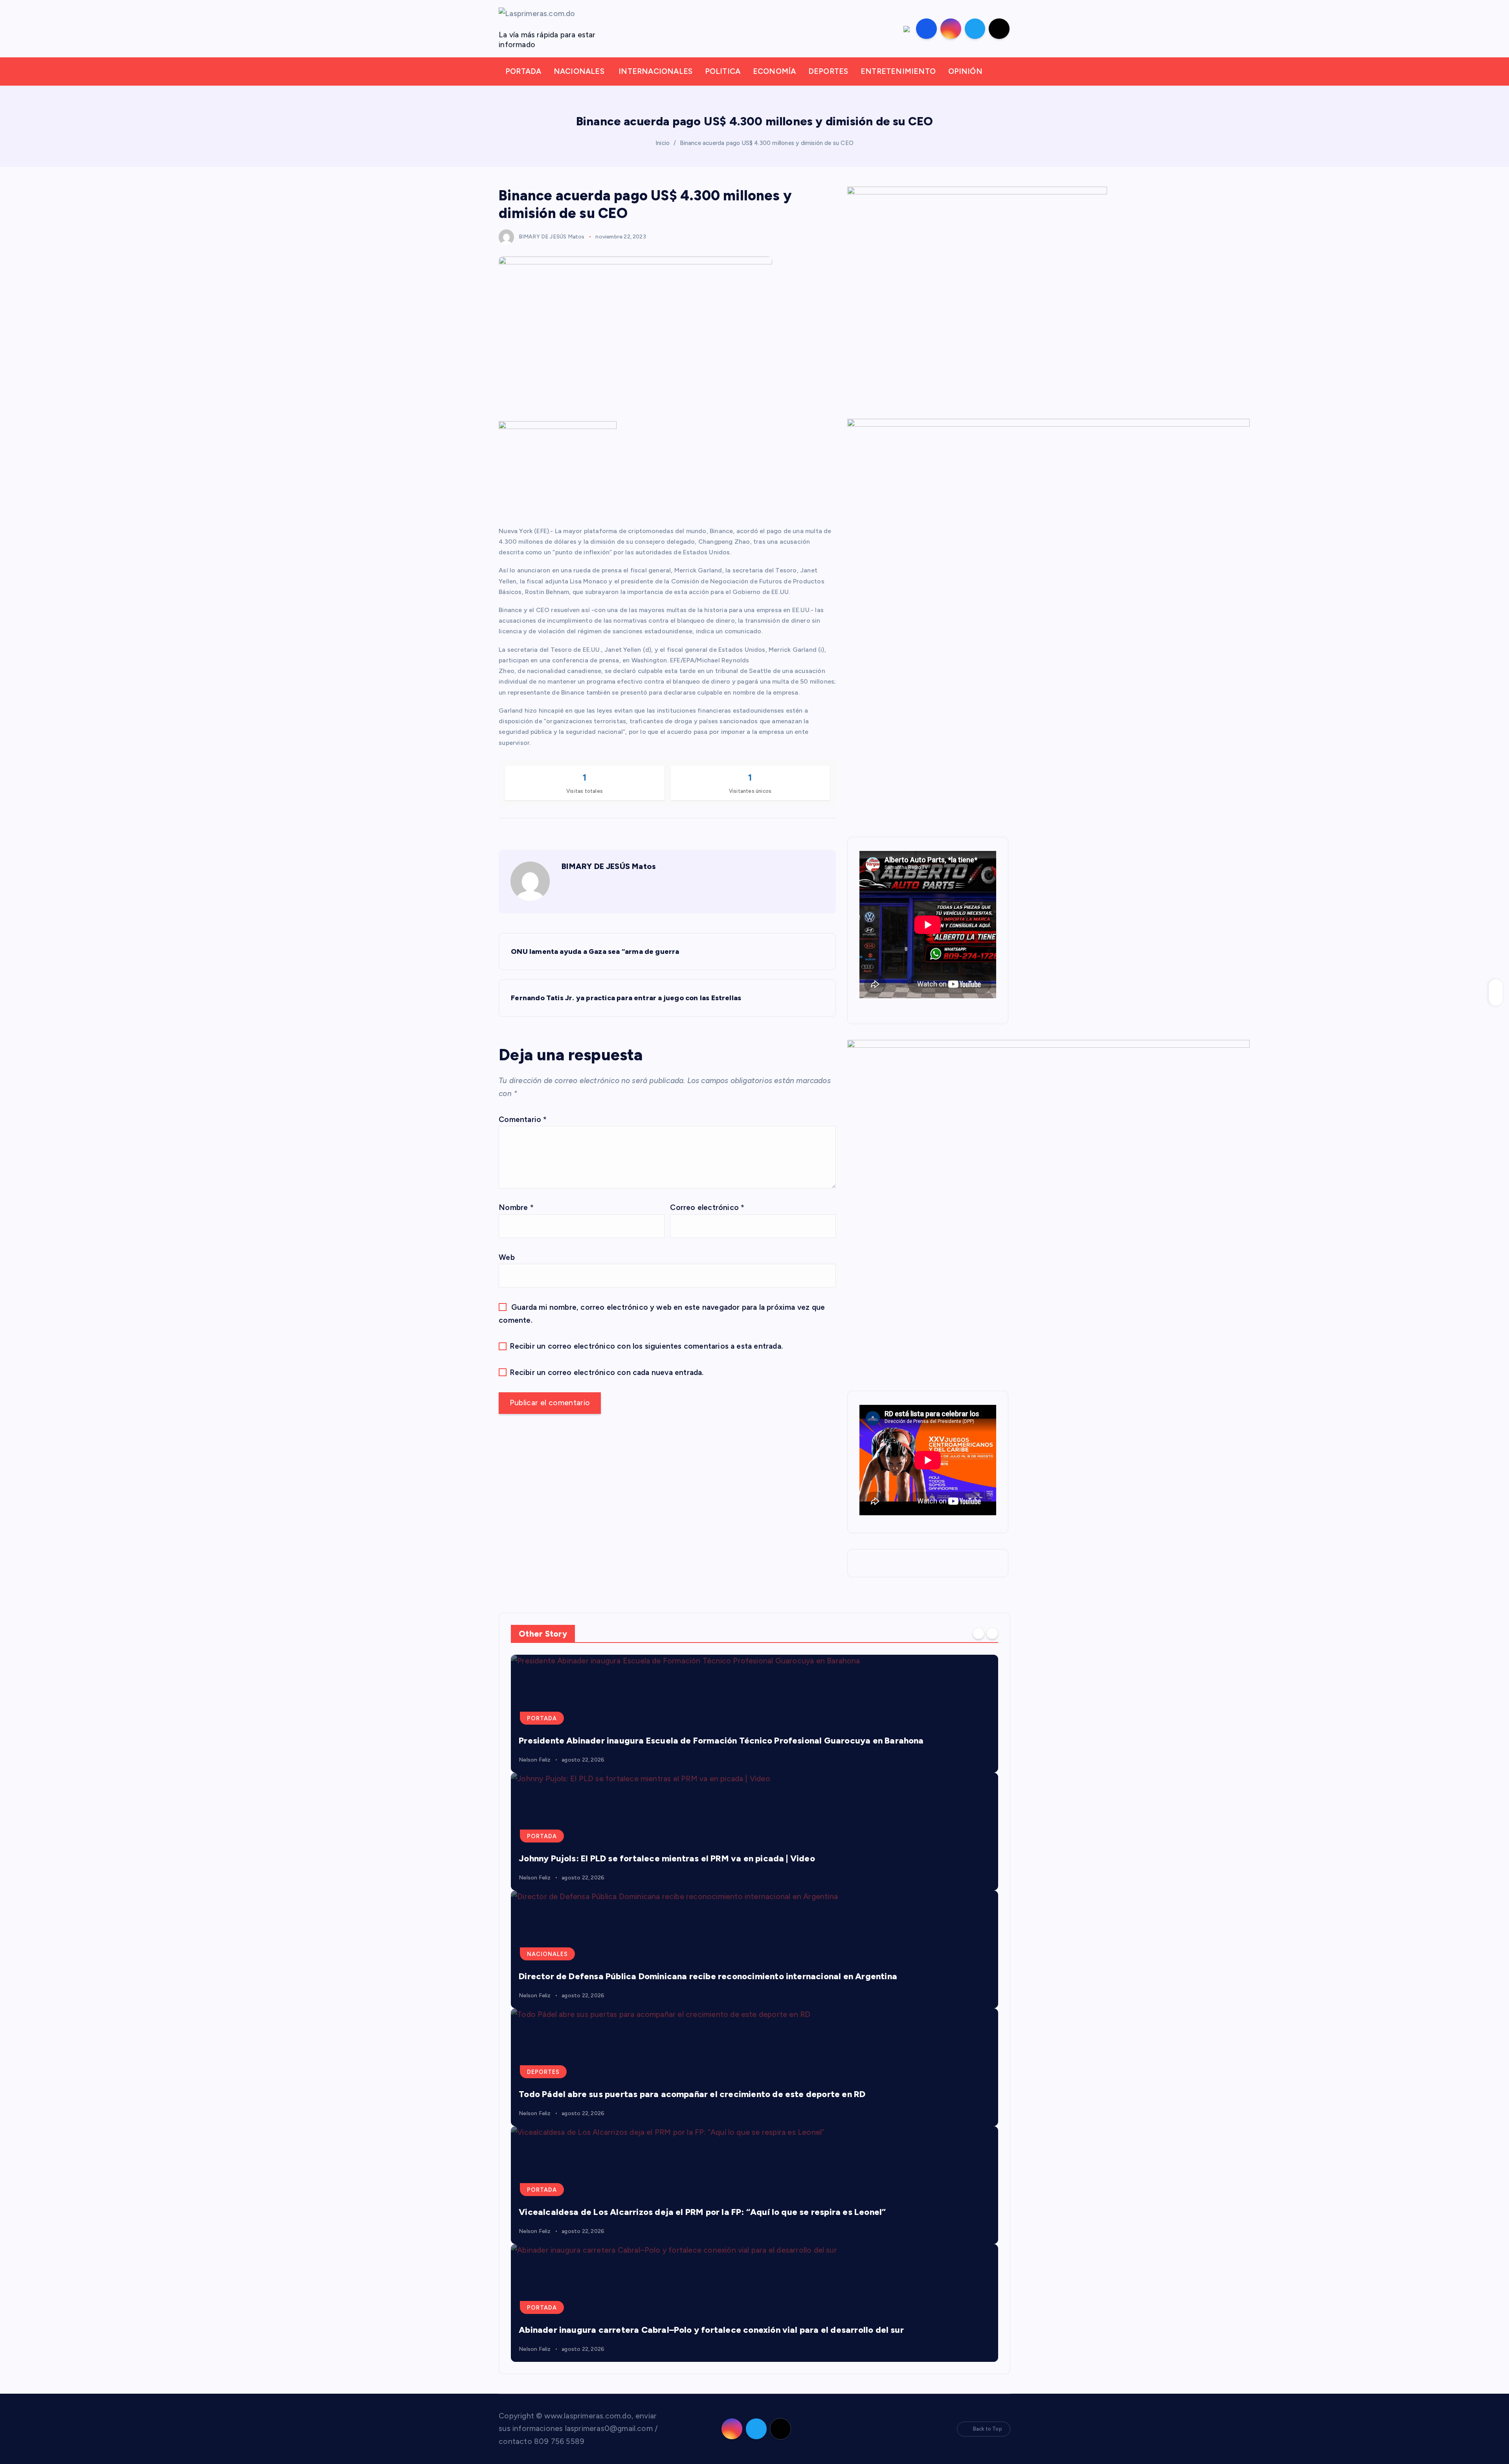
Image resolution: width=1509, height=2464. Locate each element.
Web (507, 1257)
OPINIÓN (965, 71)
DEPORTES (828, 71)
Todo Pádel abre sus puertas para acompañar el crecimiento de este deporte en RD (692, 2094)
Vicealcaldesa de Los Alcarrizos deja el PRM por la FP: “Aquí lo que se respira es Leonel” (702, 2212)
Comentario (523, 1119)
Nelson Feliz (535, 1760)
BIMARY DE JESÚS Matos (552, 237)
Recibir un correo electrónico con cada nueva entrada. (607, 1372)
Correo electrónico (707, 1207)
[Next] (992, 1633)
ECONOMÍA (775, 71)
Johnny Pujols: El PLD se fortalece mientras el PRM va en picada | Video (667, 1858)
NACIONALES (579, 71)
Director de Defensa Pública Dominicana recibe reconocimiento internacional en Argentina (708, 1976)
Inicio (663, 143)
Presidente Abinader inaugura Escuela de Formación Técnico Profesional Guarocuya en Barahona (721, 1741)
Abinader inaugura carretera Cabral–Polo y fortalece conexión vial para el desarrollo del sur (711, 2330)
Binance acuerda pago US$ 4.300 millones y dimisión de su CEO (767, 143)
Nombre (516, 1207)
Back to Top (988, 2429)
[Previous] (978, 1633)
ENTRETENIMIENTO (898, 71)
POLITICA (723, 71)
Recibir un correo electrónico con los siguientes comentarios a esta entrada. (646, 1346)
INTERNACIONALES (655, 71)
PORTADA (523, 71)
